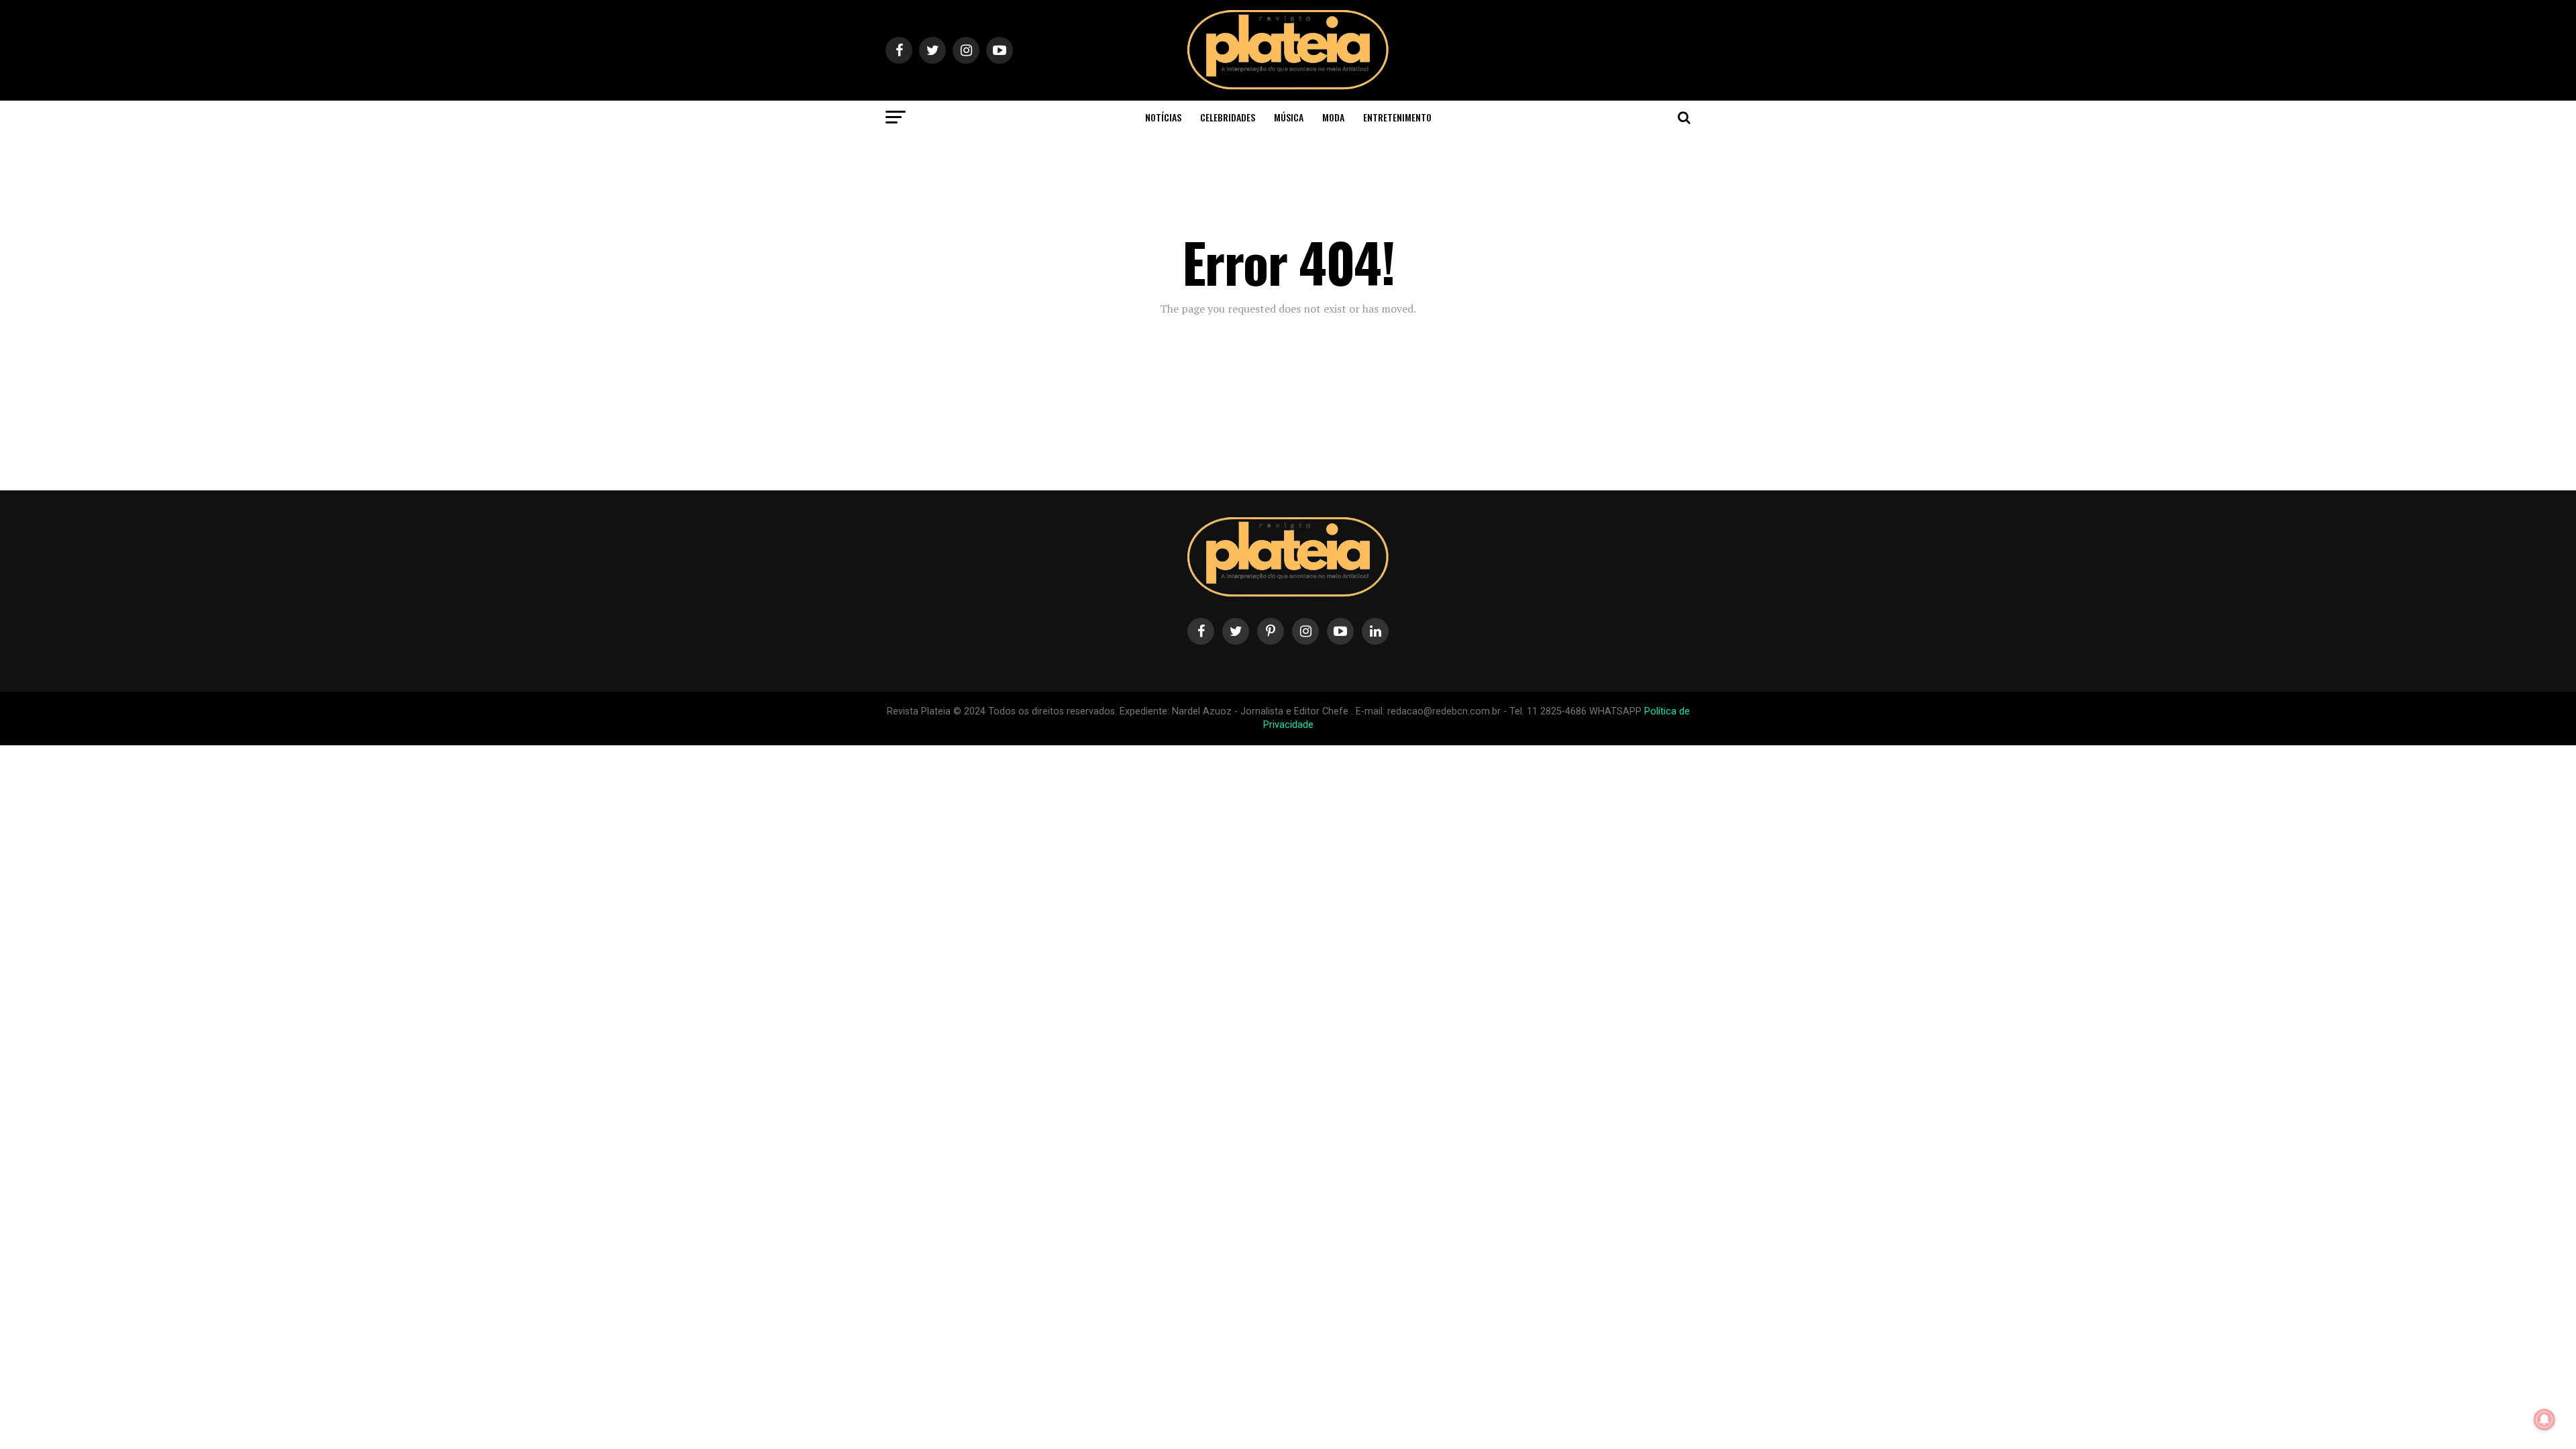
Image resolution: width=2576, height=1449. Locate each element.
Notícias (1163, 117)
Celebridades (1228, 117)
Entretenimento (1397, 117)
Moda (1333, 117)
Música (1289, 117)
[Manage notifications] (2544, 1419)
